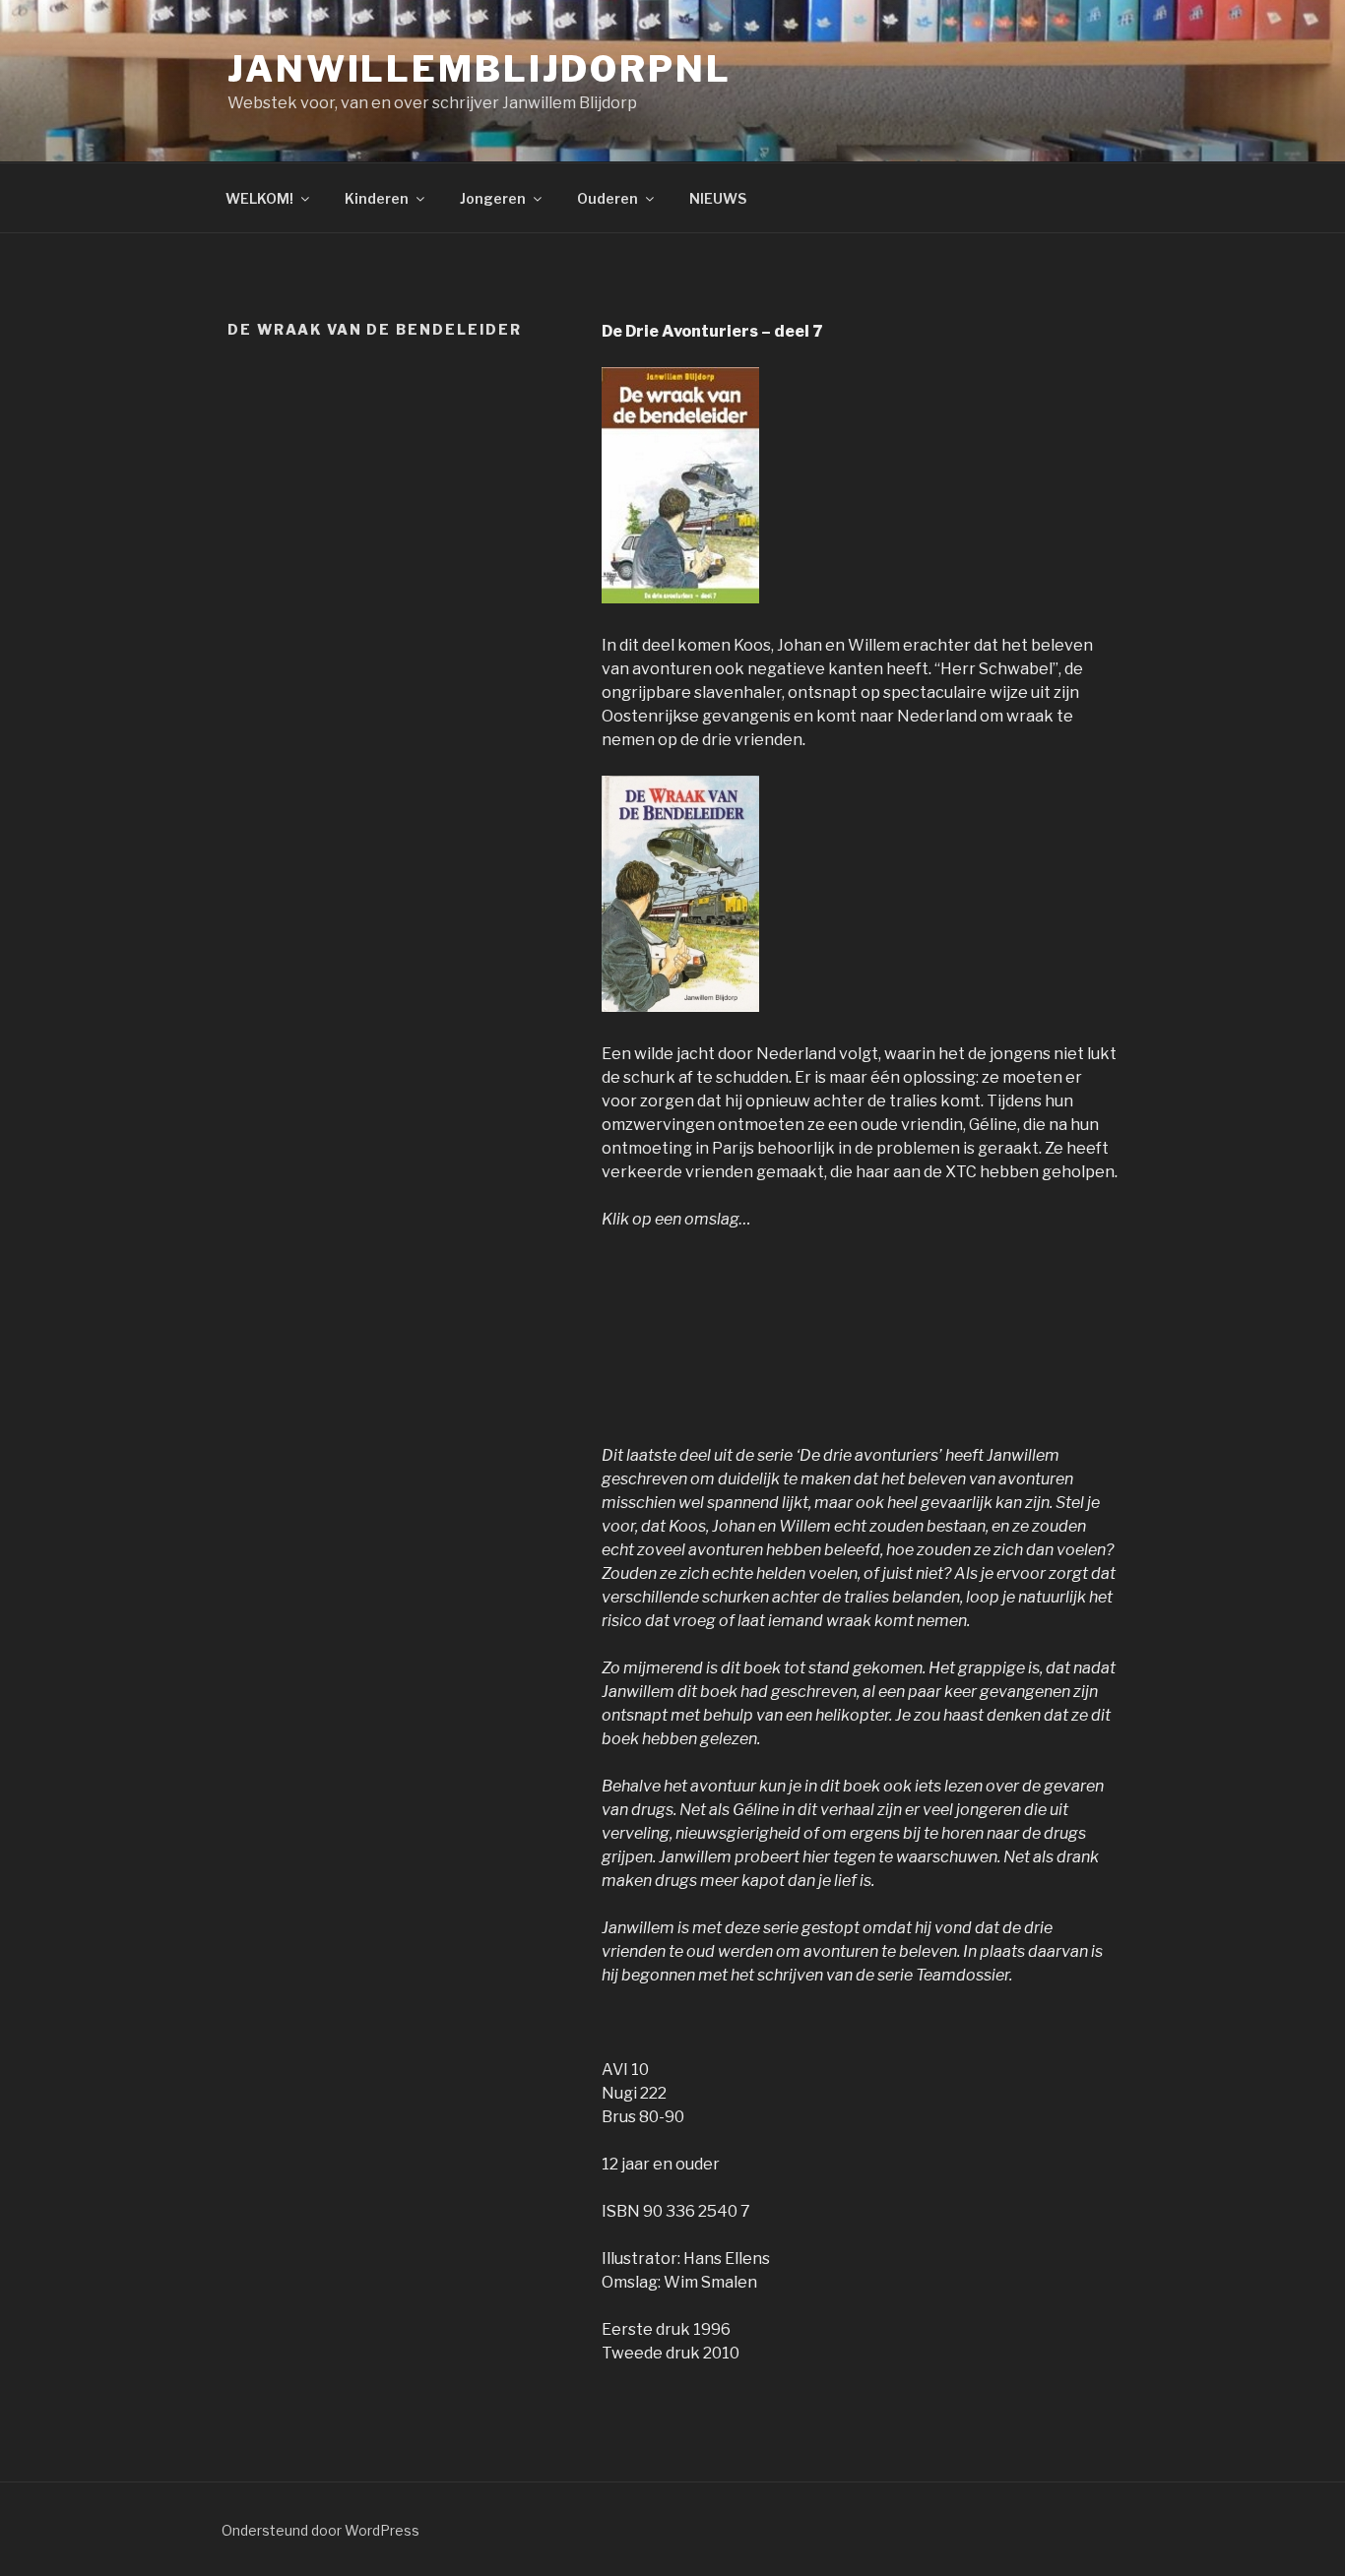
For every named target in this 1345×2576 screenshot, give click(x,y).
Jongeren (493, 198)
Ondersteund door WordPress (320, 2530)
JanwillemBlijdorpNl (480, 69)
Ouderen (608, 198)
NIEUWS (718, 198)
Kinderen (377, 198)
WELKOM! (259, 198)
